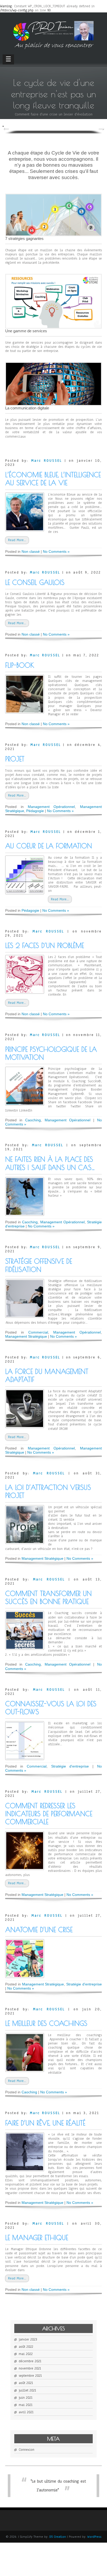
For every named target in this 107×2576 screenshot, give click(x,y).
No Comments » (56, 551)
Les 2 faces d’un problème (45, 945)
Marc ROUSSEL (47, 461)
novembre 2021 (30, 2368)
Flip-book (20, 665)
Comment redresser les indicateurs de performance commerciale (49, 1814)
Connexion (26, 2450)
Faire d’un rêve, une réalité (45, 2123)
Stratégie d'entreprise (70, 1766)
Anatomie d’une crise (39, 1930)
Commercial (38, 1332)
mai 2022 (26, 2354)
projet (15, 759)
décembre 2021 (30, 2361)
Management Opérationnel (51, 807)
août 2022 (26, 2347)
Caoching (33, 1120)
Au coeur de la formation (49, 846)
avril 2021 (26, 2412)
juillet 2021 (27, 2390)
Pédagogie (35, 811)
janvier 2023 (28, 2339)
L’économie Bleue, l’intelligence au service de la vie (53, 479)
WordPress (94, 2537)
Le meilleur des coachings (46, 2023)
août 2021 (26, 2383)
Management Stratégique (26, 1336)
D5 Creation (58, 2537)
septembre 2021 (30, 2376)
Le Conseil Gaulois (35, 582)
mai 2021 (26, 2405)
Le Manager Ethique (37, 2238)
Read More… (17, 540)
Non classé (31, 551)
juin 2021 (26, 2398)
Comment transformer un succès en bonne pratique (48, 1598)
